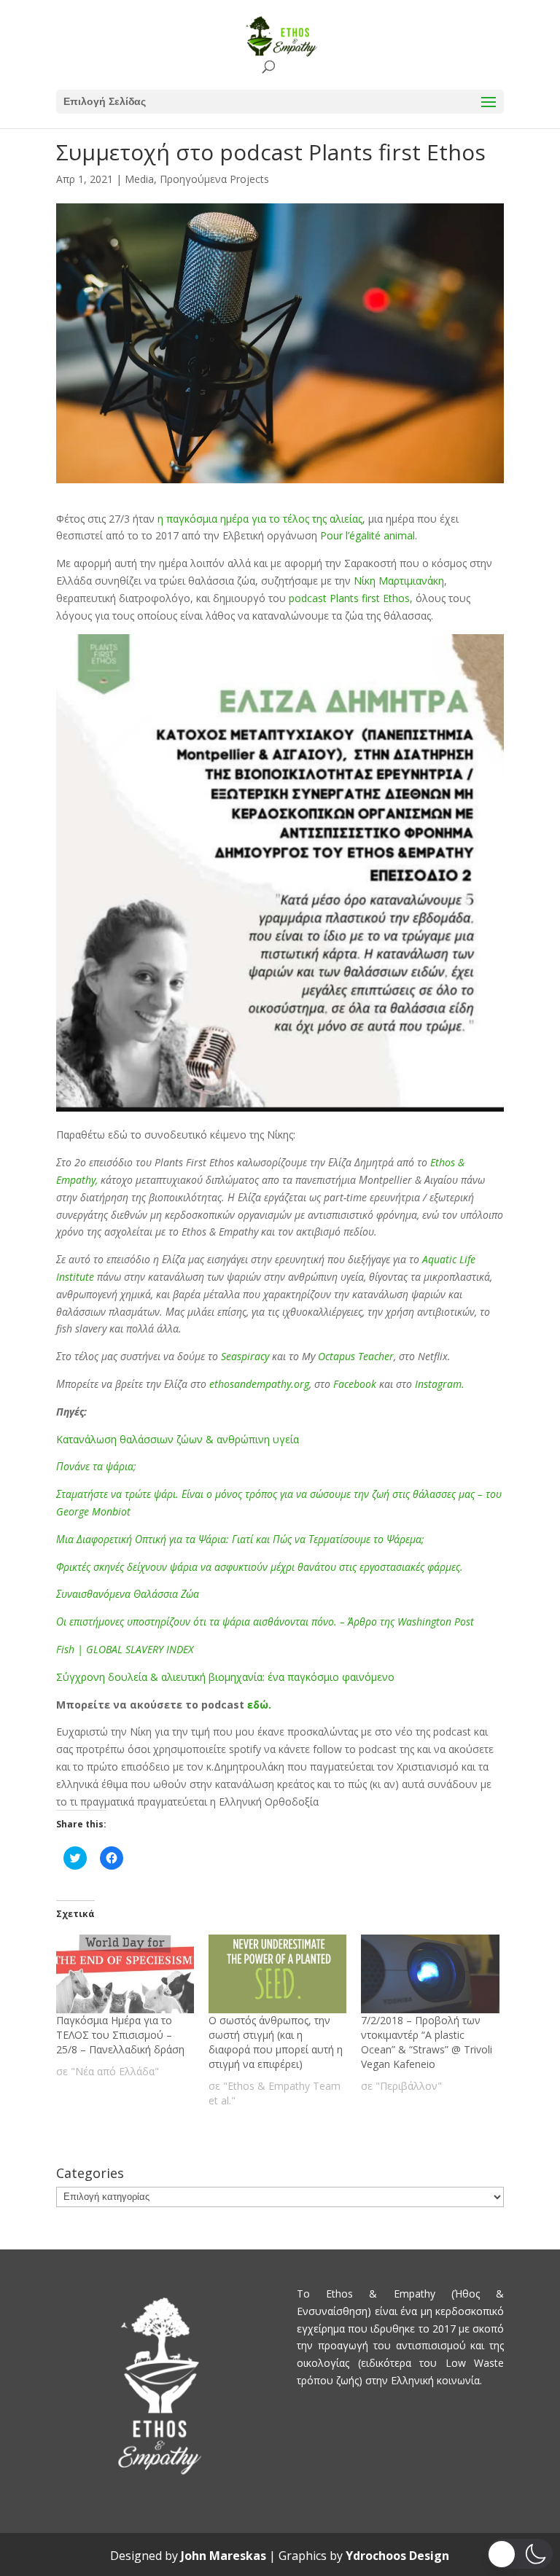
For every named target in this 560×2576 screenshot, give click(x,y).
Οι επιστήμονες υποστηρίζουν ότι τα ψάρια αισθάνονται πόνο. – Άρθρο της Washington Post (265, 1621)
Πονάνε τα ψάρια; (96, 1466)
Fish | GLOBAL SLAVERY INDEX (125, 1649)
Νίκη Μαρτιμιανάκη (399, 581)
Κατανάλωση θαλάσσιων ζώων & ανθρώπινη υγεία (178, 1439)
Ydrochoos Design (397, 2556)
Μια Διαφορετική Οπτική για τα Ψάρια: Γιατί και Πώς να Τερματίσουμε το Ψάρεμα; (240, 1539)
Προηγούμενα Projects (214, 179)
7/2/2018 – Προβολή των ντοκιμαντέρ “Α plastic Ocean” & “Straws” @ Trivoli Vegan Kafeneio (427, 2042)
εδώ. (259, 1705)
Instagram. (440, 1384)
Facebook (356, 1384)
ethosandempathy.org (259, 1384)
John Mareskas (223, 2556)
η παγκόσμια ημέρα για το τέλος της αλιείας (260, 519)
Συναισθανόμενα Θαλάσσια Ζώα (128, 1594)
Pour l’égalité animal (367, 535)
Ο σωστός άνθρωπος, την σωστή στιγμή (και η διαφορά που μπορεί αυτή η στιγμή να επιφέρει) (276, 2042)
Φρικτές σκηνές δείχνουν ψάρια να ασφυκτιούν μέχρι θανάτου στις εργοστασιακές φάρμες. (260, 1567)
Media (139, 179)
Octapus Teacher (356, 1356)
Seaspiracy (244, 1356)
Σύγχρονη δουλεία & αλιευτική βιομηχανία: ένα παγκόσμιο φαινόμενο (225, 1677)
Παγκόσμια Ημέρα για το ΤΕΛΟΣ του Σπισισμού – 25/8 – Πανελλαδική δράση (120, 2035)
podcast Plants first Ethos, (351, 598)
